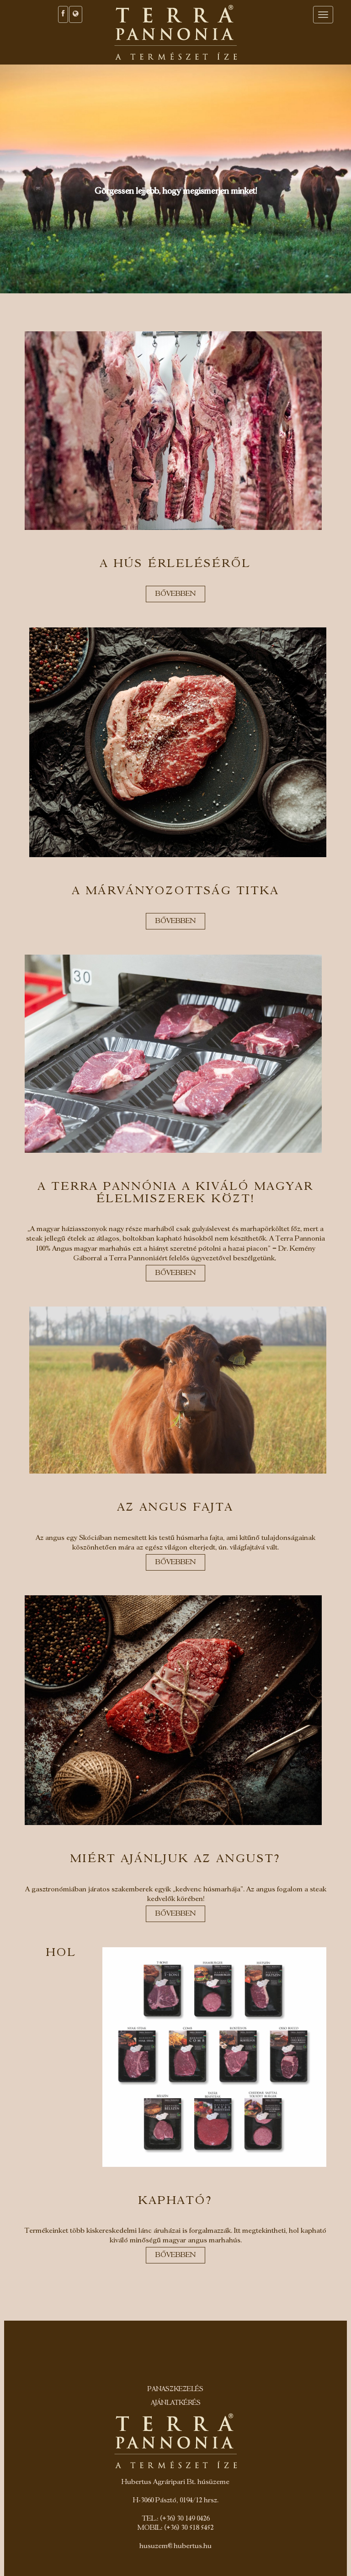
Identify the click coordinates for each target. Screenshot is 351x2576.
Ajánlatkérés (176, 2403)
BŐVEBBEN (175, 594)
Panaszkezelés (175, 2390)
